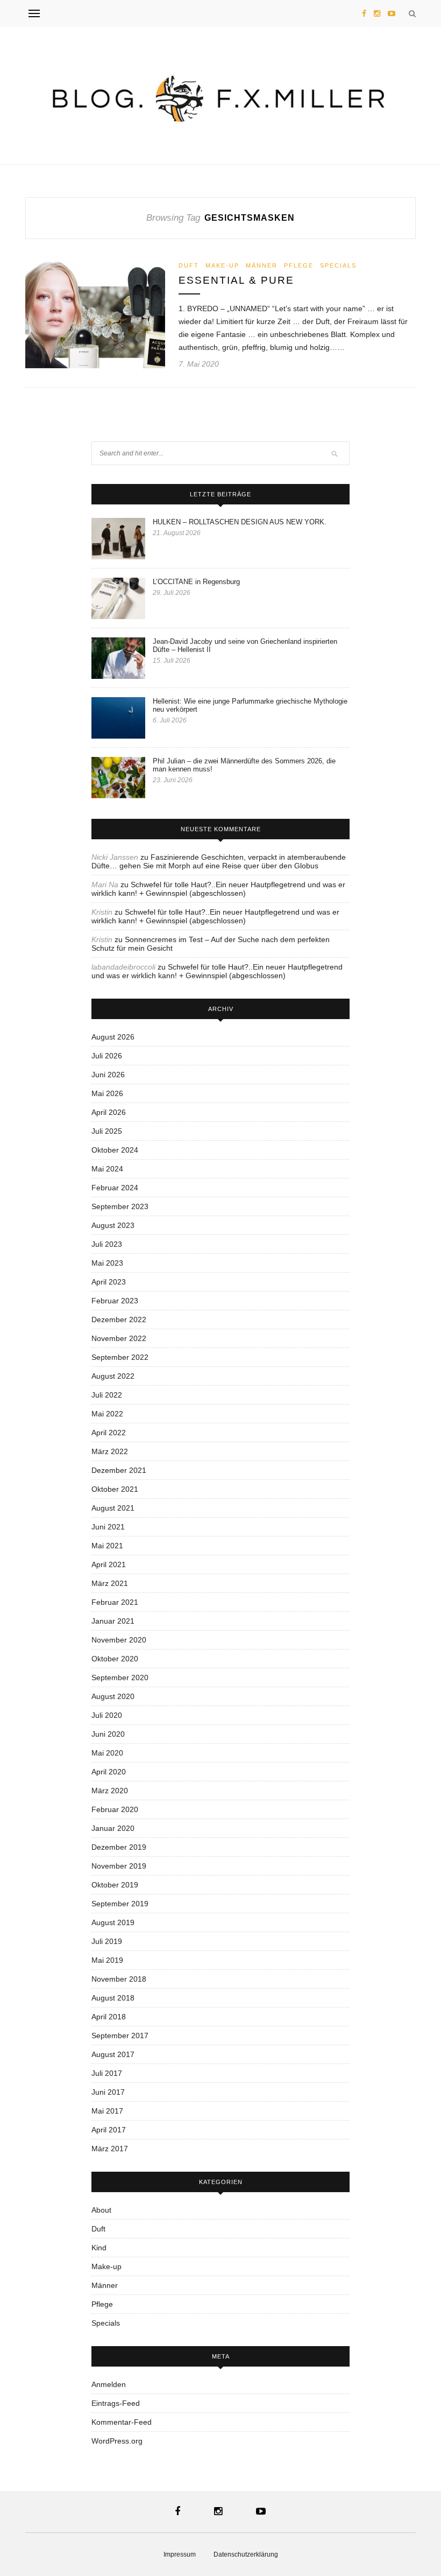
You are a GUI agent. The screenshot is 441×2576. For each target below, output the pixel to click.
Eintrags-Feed (116, 2403)
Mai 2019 (107, 1960)
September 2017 (120, 2035)
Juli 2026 (107, 1056)
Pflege (299, 265)
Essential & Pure (236, 280)
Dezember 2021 (119, 1470)
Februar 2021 (115, 1602)
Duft (189, 265)
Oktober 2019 (115, 1885)
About (101, 2210)
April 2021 (109, 1564)
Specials (338, 265)
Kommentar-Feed (122, 2422)
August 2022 (113, 1376)
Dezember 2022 (119, 1319)
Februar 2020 (115, 1809)
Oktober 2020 (115, 1659)
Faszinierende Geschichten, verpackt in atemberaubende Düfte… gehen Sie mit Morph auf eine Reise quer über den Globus (219, 861)
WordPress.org (117, 2441)
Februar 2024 (115, 1188)
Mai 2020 (107, 1753)
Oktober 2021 (115, 1489)
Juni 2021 (108, 1527)
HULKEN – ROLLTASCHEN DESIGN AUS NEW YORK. (240, 522)
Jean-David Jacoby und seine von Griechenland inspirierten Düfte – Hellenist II (245, 645)
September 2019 (120, 1904)
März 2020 (110, 1791)
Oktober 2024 (115, 1150)
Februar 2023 (115, 1301)
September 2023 (120, 1206)
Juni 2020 (108, 1734)
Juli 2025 (107, 1131)
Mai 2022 (107, 1414)
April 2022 (109, 1433)
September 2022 (120, 1357)
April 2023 (109, 1282)
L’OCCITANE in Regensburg (196, 582)
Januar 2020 (113, 1828)
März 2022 (110, 1451)
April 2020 (109, 1772)
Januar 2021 (113, 1621)
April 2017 (109, 2130)
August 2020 (113, 1696)
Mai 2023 (107, 1263)
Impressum (180, 2554)
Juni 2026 (108, 1075)
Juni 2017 (108, 2092)
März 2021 (110, 1583)
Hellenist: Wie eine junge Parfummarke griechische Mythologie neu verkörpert (250, 705)
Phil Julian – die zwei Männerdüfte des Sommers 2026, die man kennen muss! (244, 765)
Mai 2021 (107, 1546)
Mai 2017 (107, 2111)
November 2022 (119, 1338)
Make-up (222, 265)
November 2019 (119, 1866)
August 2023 (113, 1225)
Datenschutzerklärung (246, 2554)
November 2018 (119, 1979)
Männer (262, 265)
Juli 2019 (107, 1941)
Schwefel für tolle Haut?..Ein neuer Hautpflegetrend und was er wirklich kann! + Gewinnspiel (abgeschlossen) (218, 889)
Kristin (102, 912)
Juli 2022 (107, 1395)
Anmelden (109, 2384)
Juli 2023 (107, 1244)
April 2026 (109, 1112)
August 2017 (113, 2054)
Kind (99, 2248)
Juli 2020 (107, 1715)
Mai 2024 (107, 1169)
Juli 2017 (107, 2073)
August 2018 (113, 1998)
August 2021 (113, 1508)
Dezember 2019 (119, 1847)
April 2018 (109, 2017)
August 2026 (113, 1037)
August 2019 (113, 1922)
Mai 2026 (107, 1093)
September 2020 (120, 1677)
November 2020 (119, 1640)
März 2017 (110, 2149)
